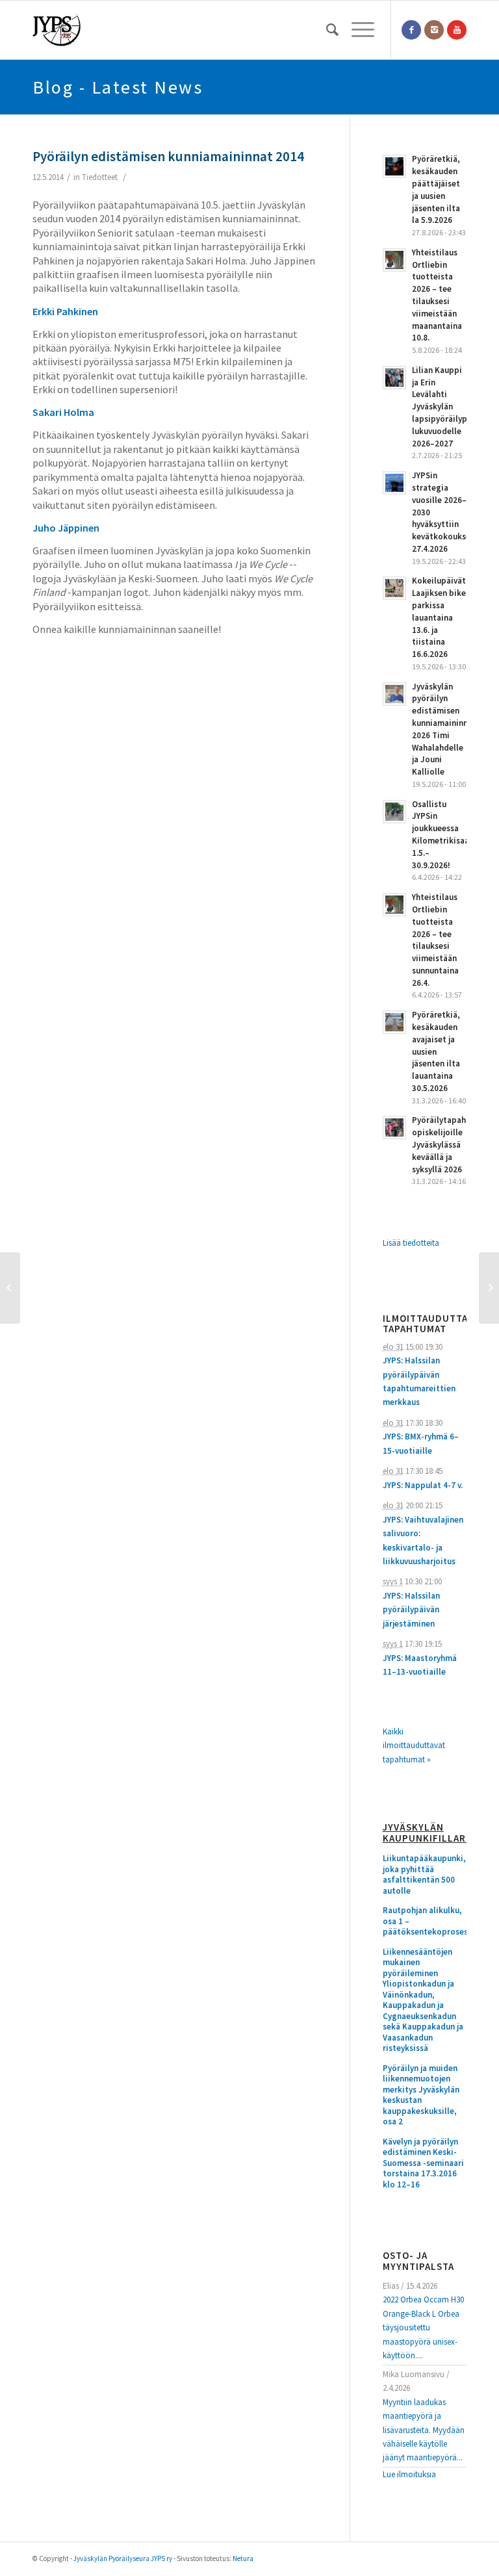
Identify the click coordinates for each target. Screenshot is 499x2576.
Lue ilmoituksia (409, 2474)
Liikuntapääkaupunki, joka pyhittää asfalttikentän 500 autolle (424, 1875)
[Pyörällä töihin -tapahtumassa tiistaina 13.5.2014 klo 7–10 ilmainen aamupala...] (489, 1288)
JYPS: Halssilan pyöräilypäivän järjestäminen (411, 1610)
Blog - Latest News (118, 87)
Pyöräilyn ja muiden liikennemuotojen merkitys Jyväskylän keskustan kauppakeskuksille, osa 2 (421, 2095)
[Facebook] (411, 30)
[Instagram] (434, 30)
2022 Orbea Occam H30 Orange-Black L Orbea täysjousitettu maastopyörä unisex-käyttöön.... (423, 2327)
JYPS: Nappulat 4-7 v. (423, 1485)
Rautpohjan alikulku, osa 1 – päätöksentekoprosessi (425, 1921)
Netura (243, 2558)
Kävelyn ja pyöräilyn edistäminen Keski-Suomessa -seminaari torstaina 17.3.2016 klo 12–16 (423, 2163)
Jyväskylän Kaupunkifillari (425, 1833)
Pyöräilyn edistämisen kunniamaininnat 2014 (168, 156)
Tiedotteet (100, 177)
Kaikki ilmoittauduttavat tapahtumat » (414, 1745)
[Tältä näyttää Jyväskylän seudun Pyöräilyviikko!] (10, 1288)
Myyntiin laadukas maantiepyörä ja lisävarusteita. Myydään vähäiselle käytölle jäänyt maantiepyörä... (424, 2430)
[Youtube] (457, 30)
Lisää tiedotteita (411, 1243)
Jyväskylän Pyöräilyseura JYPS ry (123, 2558)
